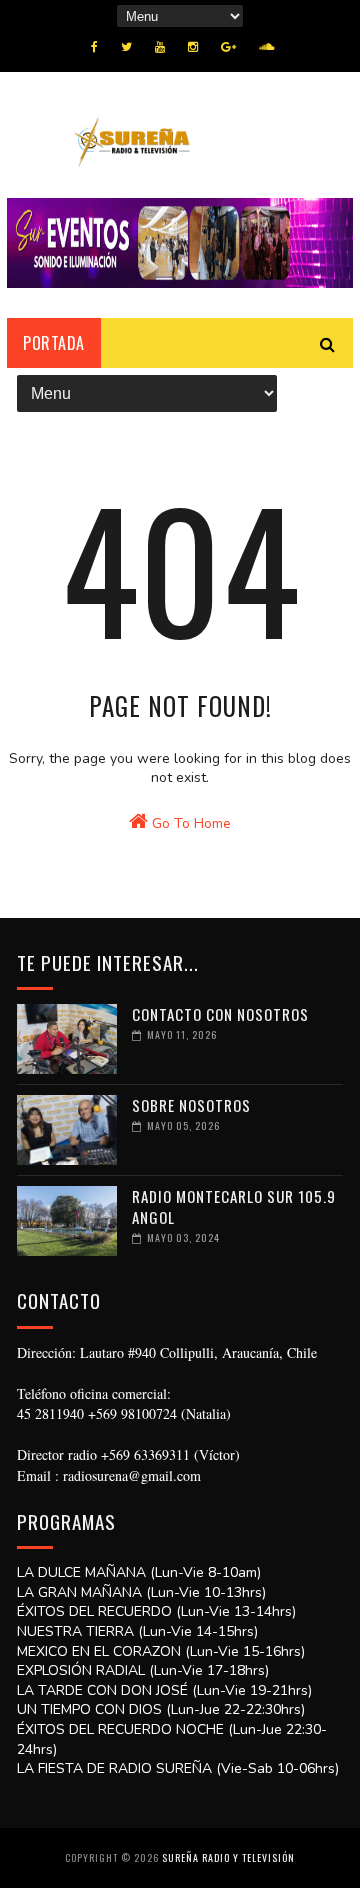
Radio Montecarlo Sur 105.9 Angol (234, 1206)
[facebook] (94, 47)
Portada (54, 343)
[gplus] (228, 47)
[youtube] (160, 47)
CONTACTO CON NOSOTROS (220, 1014)
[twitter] (126, 47)
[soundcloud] (266, 47)
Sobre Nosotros (191, 1105)
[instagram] (193, 47)
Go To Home (189, 823)
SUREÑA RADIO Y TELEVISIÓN (228, 1857)
